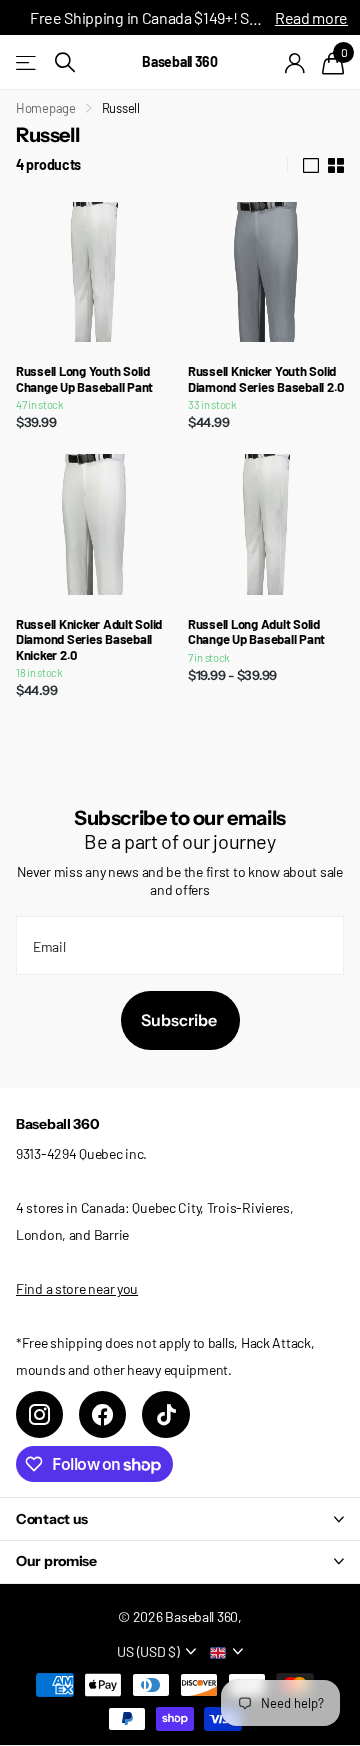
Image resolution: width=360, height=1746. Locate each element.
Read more (311, 17)
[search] (65, 62)
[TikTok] (165, 1414)
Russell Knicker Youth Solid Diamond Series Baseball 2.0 (266, 379)
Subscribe (180, 1020)
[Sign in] (295, 63)
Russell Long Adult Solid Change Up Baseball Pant (256, 632)
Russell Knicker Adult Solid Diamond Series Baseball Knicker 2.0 (89, 640)
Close (180, 1518)
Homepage (46, 108)
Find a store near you (77, 1288)
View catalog (27, 62)
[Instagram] (39, 1414)
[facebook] (102, 1414)
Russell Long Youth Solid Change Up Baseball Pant (84, 379)
